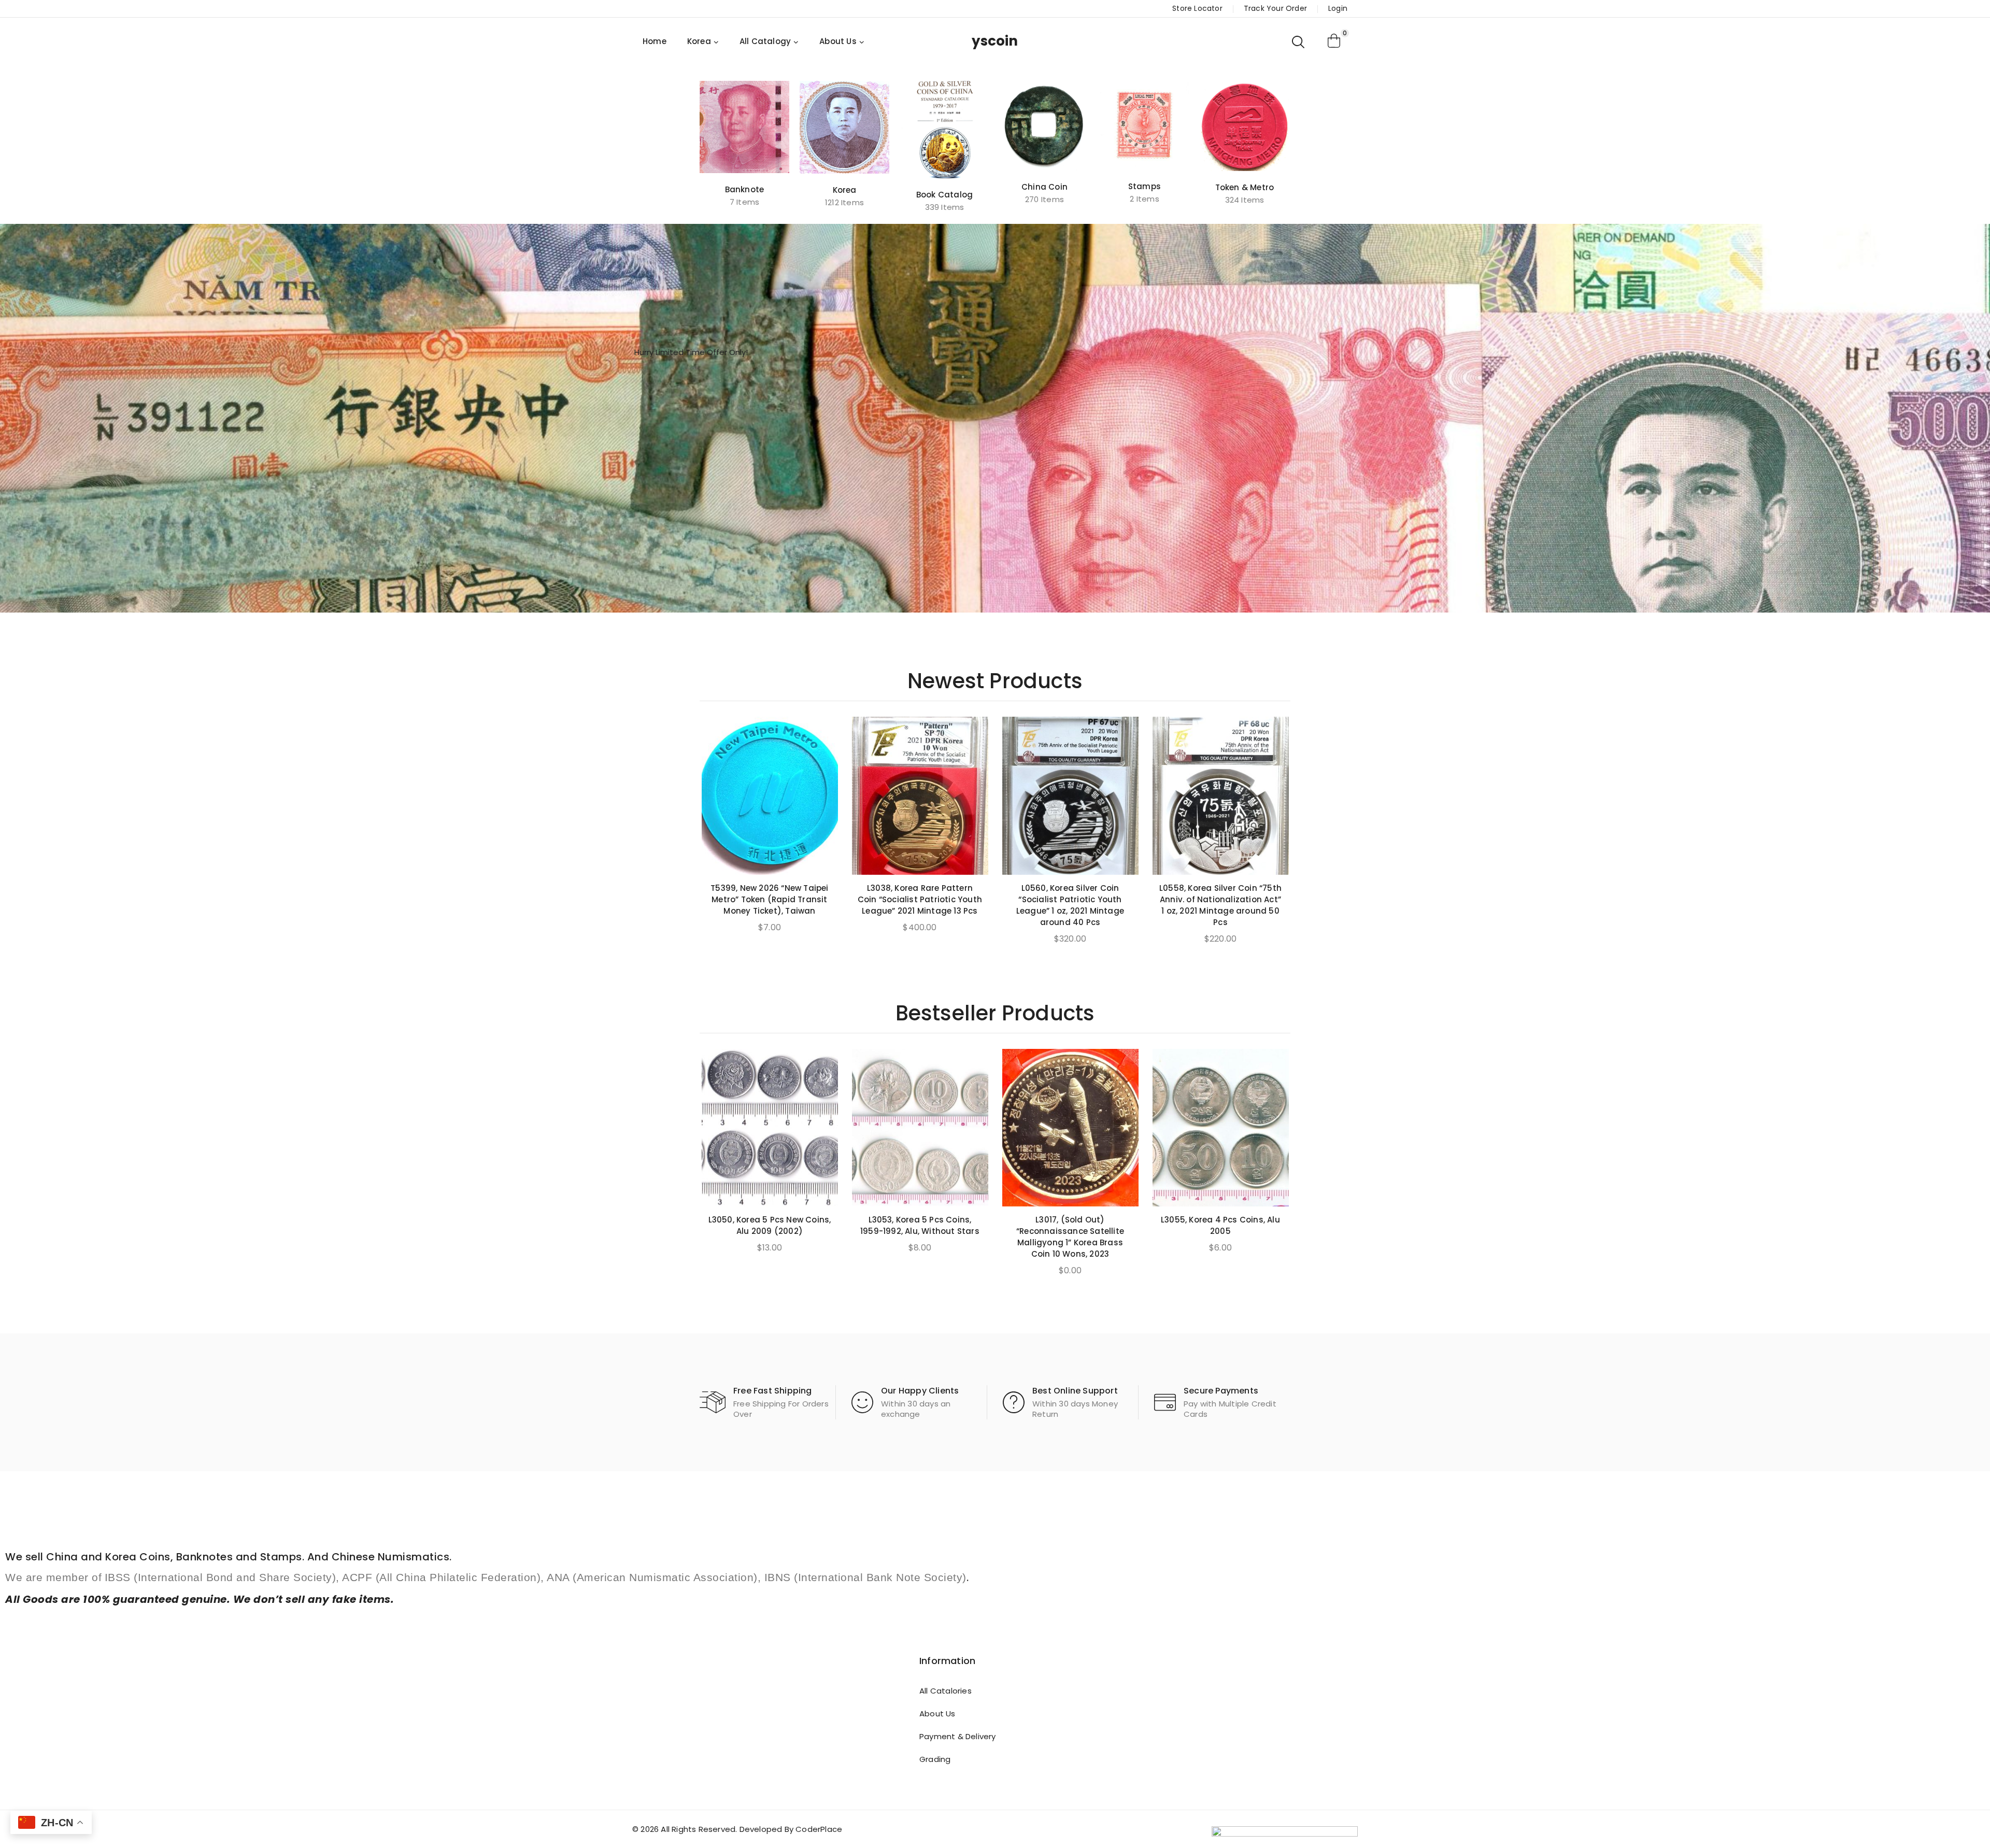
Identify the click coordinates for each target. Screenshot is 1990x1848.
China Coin (1044, 187)
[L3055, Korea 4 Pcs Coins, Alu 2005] (1221, 1128)
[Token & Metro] (1245, 126)
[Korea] (844, 127)
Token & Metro (1245, 187)
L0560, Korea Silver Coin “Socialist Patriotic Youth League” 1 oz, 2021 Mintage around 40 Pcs (1070, 905)
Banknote (745, 189)
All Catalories (946, 1691)
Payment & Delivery (958, 1736)
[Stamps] (1145, 125)
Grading (935, 1759)
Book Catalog (944, 195)
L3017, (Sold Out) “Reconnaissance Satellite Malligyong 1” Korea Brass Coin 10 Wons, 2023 (1070, 1237)
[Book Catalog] (944, 130)
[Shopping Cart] (1334, 41)
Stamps (1145, 186)
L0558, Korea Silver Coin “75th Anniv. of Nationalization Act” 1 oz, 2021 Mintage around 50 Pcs (1220, 905)
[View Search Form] (1299, 41)
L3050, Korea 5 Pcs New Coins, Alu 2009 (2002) (770, 1225)
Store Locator (1197, 8)
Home (655, 41)
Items (744, 202)
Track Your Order (1275, 8)
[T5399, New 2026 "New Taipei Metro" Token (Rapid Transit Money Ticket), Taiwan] (770, 796)
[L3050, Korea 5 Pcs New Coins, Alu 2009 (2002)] (770, 1128)
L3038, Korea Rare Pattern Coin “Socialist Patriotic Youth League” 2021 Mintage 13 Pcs (920, 899)
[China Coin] (1044, 126)
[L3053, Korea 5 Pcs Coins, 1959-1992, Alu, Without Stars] (920, 1128)
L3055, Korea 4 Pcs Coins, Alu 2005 (1220, 1225)
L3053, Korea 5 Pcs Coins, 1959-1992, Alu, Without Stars (920, 1225)
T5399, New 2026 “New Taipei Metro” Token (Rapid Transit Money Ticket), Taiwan (769, 899)
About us (937, 1714)
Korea (845, 190)
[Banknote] (744, 127)
